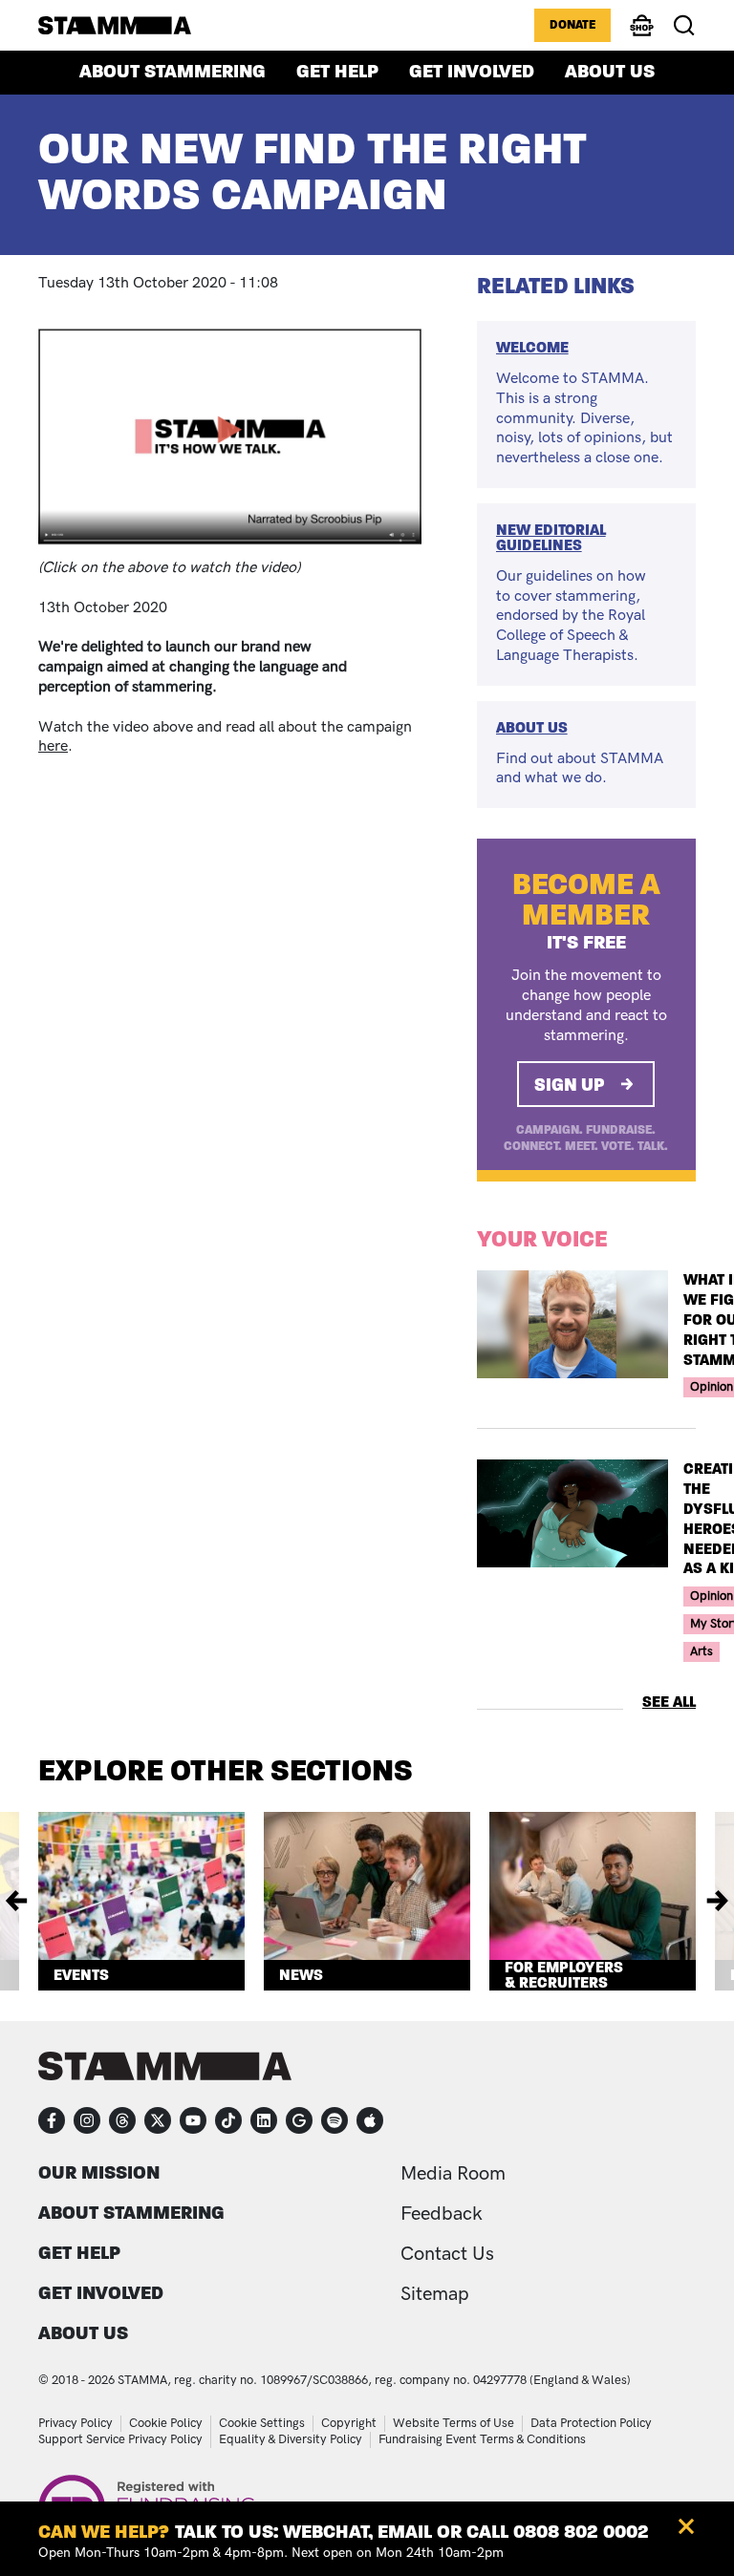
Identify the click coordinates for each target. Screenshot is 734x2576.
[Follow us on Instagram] (87, 2120)
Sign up (570, 1085)
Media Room (453, 2174)
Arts (702, 1651)
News (301, 1975)
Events (81, 1975)
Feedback (442, 2214)
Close (686, 2526)
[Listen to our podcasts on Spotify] (335, 2120)
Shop (642, 34)
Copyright (349, 2423)
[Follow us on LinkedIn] (264, 2120)
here (53, 746)
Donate (572, 25)
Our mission (99, 2172)
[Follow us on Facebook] (52, 2120)
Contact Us (447, 2254)
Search (685, 25)
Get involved (472, 72)
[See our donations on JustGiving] (299, 2120)
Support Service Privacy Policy (120, 2439)
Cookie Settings (262, 2423)
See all (669, 1702)
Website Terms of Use (453, 2423)
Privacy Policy (76, 2423)
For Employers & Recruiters (564, 1975)
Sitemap (435, 2294)
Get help (337, 72)
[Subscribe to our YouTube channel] (193, 2120)
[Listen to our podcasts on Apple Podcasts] (370, 2120)
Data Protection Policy (591, 2423)
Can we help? (104, 2532)
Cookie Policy (166, 2423)
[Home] (115, 25)
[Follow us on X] (158, 2120)
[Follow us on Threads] (122, 2120)
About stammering (173, 72)
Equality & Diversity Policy (291, 2439)
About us (610, 72)
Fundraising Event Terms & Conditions (482, 2439)
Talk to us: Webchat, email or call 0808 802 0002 (412, 2532)
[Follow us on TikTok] (228, 2120)
